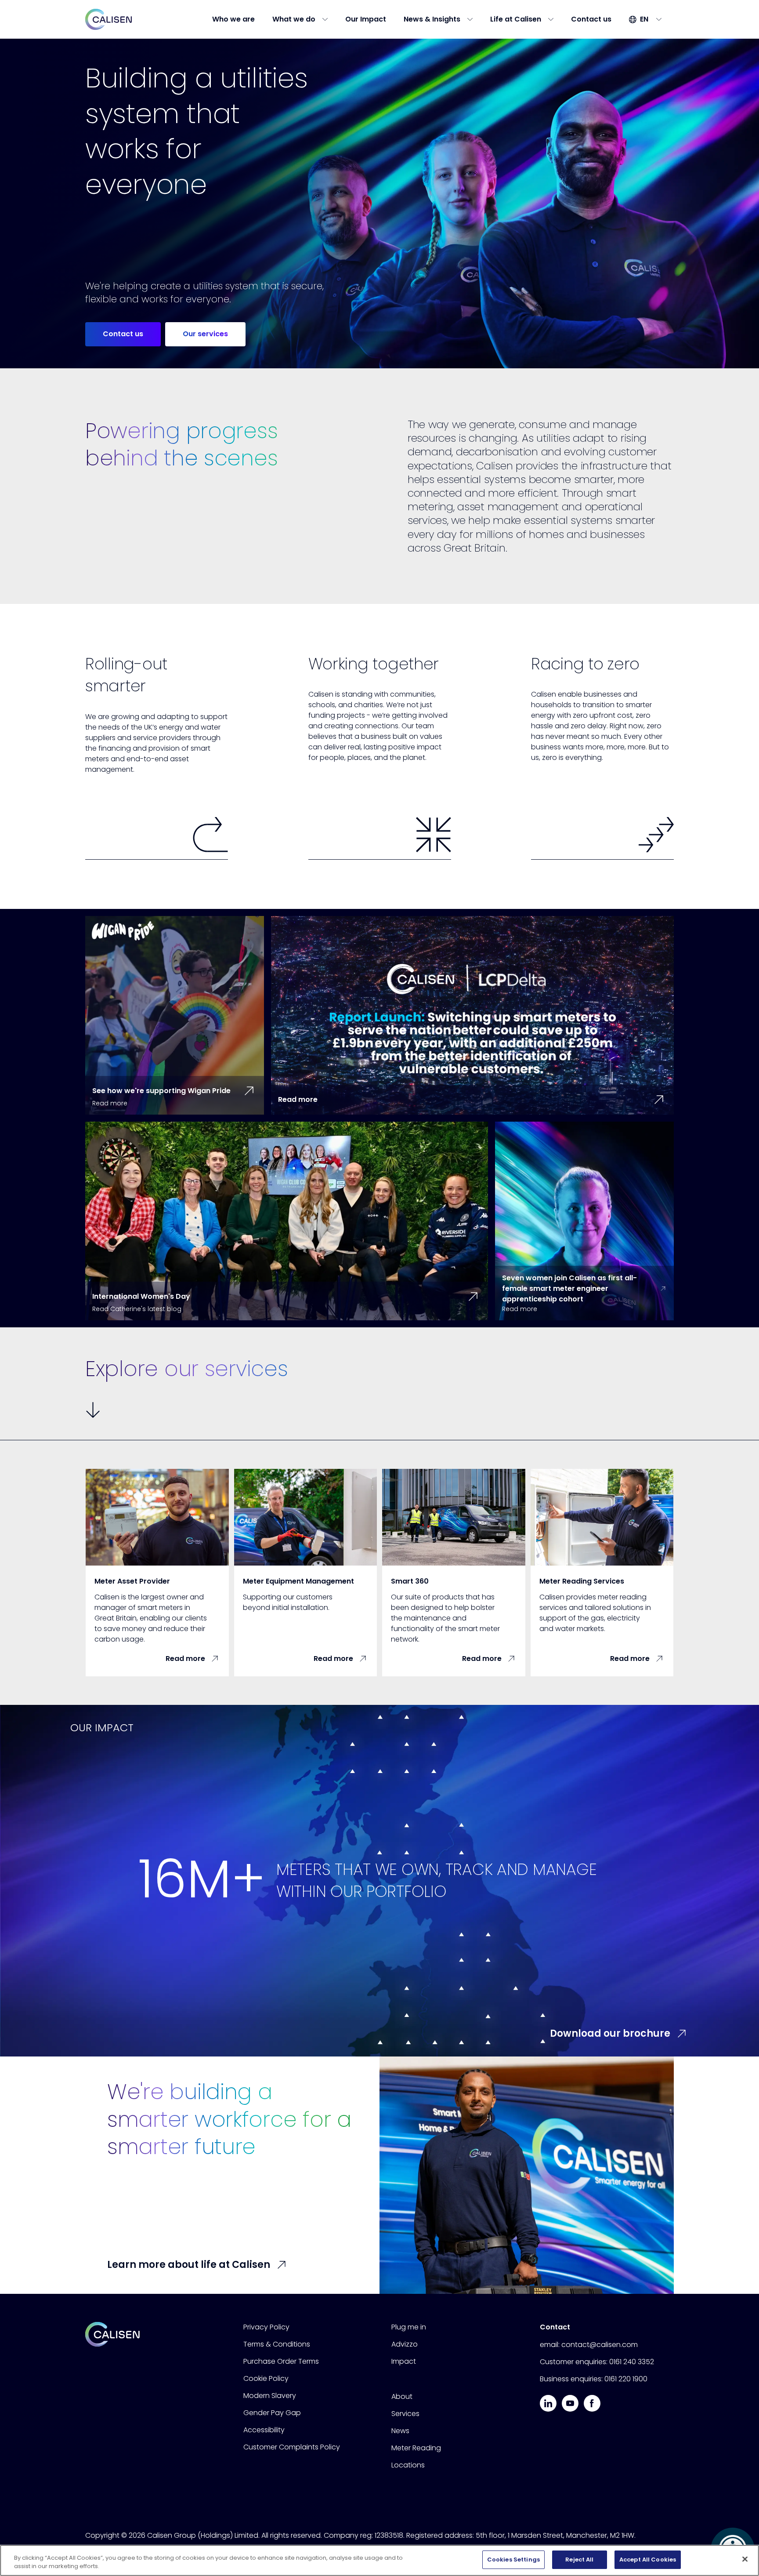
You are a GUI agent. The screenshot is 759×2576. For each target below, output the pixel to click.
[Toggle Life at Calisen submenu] (553, 19)
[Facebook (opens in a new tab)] (592, 2403)
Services (405, 2414)
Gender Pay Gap (272, 2413)
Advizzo (405, 2344)
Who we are (233, 19)
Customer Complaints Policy (292, 2447)
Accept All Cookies (648, 2560)
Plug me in (409, 2327)
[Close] (745, 2559)
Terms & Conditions (277, 2344)
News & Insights (432, 19)
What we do (294, 19)
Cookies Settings (513, 2560)
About (402, 2396)
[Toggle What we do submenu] (328, 19)
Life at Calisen (516, 19)
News (400, 2431)
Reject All (579, 2560)
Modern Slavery (270, 2396)
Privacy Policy (266, 2327)
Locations (408, 2465)
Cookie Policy (266, 2378)
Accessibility (264, 2430)
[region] (379, 2560)
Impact (404, 2361)
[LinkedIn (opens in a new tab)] (548, 2403)
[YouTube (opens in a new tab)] (570, 2403)
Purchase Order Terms (281, 2361)
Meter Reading (416, 2448)
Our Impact (366, 19)
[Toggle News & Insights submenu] (473, 19)
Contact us (591, 19)
